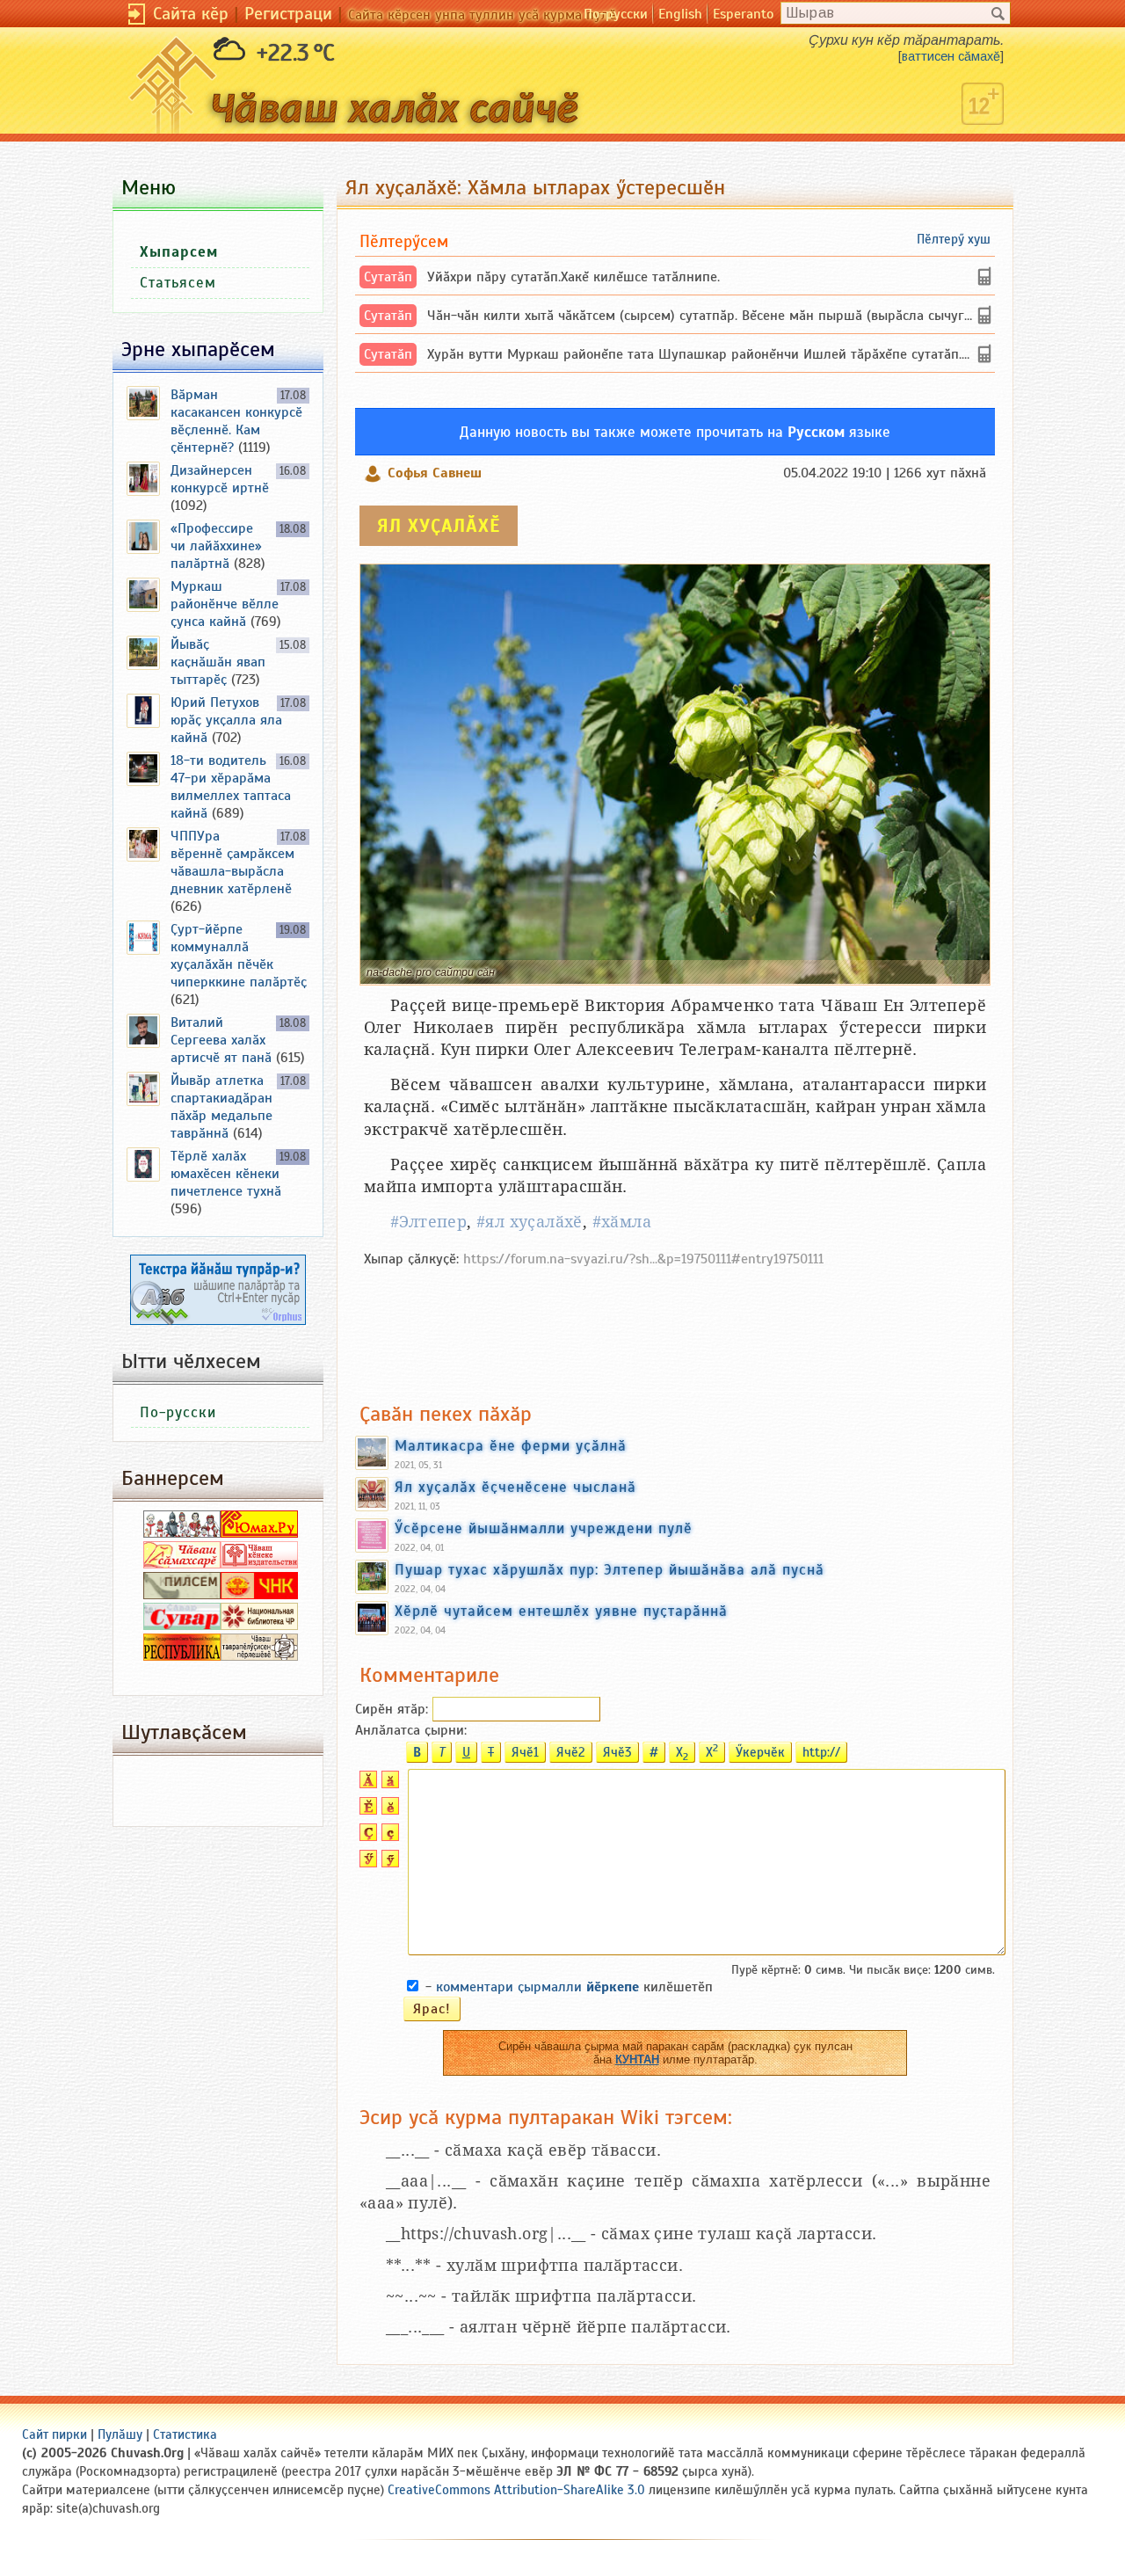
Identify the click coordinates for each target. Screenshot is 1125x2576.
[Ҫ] (366, 1837)
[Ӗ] (366, 1810)
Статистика (185, 2434)
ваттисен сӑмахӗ (951, 56)
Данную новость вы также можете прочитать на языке (675, 432)
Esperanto (743, 14)
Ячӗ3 (617, 1752)
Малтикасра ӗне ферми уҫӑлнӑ (511, 1445)
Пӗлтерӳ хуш (954, 239)
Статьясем (178, 283)
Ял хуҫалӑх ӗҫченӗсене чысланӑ (515, 1487)
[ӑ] (388, 1784)
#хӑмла (622, 1222)
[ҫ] (388, 1837)
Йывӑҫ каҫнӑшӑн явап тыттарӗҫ (218, 662)
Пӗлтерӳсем (404, 241)
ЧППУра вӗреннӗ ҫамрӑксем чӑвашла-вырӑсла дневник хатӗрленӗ (232, 862)
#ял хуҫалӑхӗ (530, 1222)
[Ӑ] (366, 1784)
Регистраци (288, 14)
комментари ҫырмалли (537, 1987)
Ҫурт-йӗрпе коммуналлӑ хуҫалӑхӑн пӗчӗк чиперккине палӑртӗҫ (239, 956)
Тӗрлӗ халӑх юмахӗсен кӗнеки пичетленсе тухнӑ (226, 1174)
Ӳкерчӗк (760, 1752)
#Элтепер (428, 1222)
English (680, 14)
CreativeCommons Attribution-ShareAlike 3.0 (516, 2490)
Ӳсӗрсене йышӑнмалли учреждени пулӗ (544, 1528)
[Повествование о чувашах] (182, 1533)
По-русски (616, 14)
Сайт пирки (54, 2434)
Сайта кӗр (191, 14)
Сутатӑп (388, 277)
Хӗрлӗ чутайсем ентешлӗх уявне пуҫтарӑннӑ (561, 1611)
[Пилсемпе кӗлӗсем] (182, 1595)
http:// (821, 1752)
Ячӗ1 (525, 1752)
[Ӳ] (366, 1863)
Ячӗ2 (571, 1752)
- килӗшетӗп (569, 1987)
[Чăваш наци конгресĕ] (259, 1595)
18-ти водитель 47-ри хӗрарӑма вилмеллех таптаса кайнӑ (231, 787)
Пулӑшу (120, 2434)
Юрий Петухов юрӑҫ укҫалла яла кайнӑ (226, 720)
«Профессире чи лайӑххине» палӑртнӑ (216, 546)
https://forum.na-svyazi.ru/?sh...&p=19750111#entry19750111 (643, 1259)
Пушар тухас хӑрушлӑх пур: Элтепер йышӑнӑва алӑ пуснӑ (610, 1569)
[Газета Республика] (182, 1656)
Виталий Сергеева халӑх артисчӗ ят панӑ (221, 1040)
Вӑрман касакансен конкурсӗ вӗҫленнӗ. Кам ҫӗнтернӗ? (236, 421)
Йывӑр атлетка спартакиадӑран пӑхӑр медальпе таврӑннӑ (221, 1107)
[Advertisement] (675, 1326)
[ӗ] (388, 1810)
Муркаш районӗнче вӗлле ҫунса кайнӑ (225, 604)
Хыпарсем (179, 252)
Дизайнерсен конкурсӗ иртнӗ (220, 479)
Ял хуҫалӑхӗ (439, 526)
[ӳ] (388, 1863)
